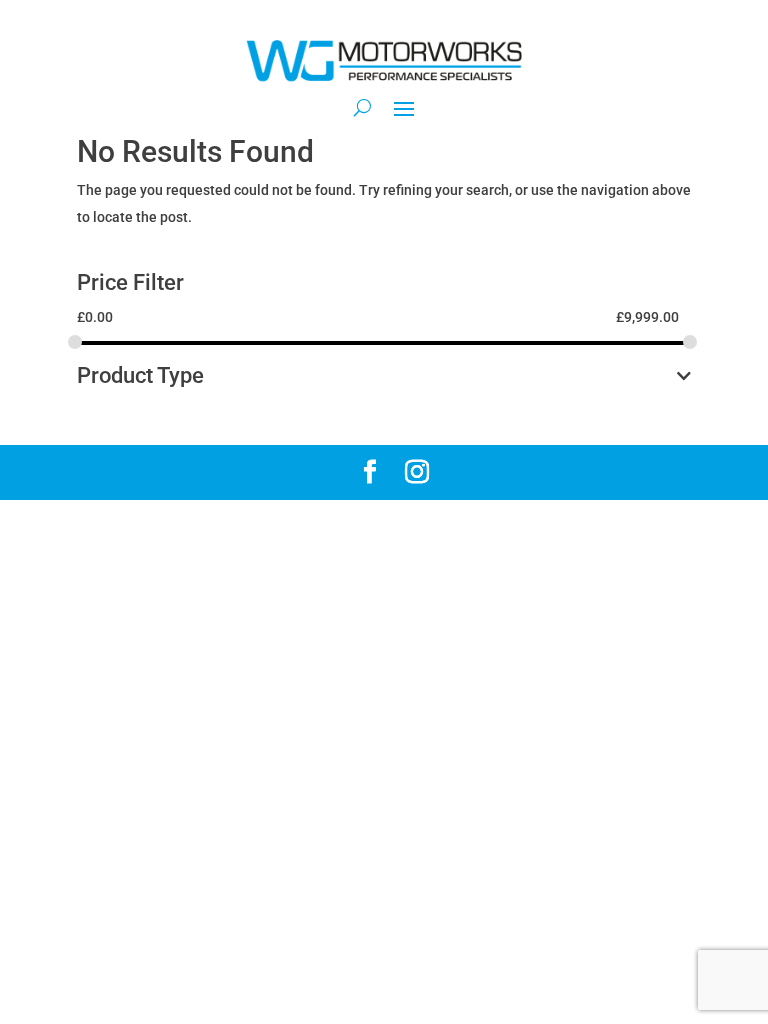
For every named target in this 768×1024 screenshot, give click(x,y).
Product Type (140, 376)
